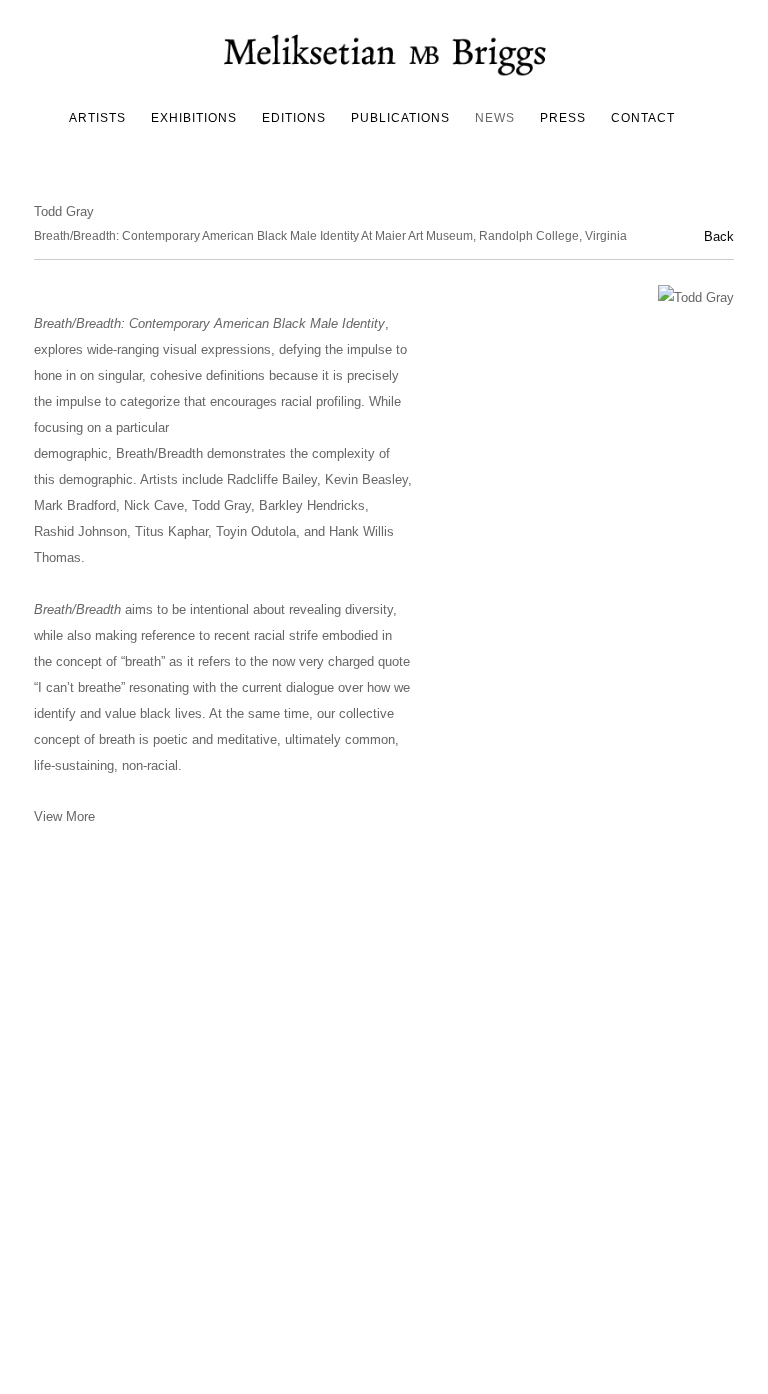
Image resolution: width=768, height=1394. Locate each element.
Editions (294, 118)
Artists (97, 118)
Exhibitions (194, 118)
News (495, 118)
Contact (643, 118)
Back (719, 236)
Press (563, 118)
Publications (400, 118)
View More (64, 816)
